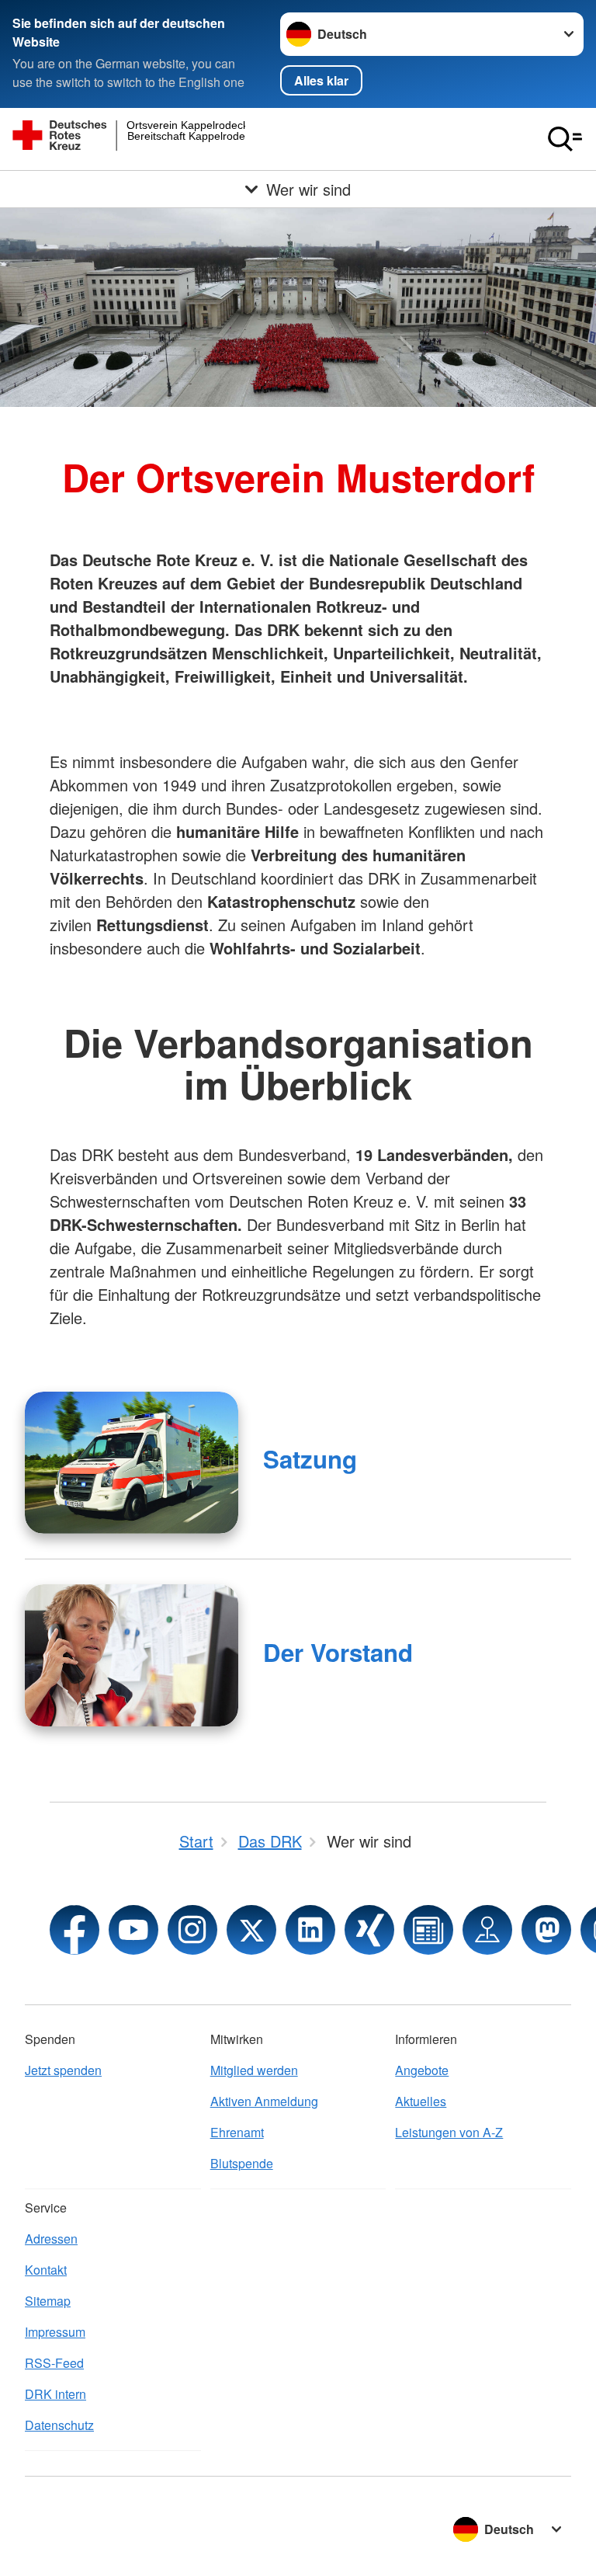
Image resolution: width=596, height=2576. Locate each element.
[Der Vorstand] (132, 1655)
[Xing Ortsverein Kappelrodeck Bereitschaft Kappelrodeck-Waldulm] (369, 1930)
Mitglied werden (254, 2070)
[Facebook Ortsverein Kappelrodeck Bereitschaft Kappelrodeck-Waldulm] (74, 1930)
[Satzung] (132, 1463)
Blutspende (242, 2163)
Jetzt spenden (63, 2070)
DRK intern (55, 2394)
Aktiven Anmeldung (264, 2101)
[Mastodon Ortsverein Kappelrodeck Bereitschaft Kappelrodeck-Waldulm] (546, 1930)
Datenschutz (59, 2425)
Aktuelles (421, 2101)
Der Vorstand (338, 1652)
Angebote (422, 2070)
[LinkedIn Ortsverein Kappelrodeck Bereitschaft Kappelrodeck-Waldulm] (310, 1930)
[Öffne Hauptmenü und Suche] (565, 139)
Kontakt (46, 2270)
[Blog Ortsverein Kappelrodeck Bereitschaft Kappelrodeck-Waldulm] (428, 1930)
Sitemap (48, 2301)
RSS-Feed (54, 2363)
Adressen (51, 2239)
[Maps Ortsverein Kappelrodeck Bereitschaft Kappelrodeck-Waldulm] (487, 1930)
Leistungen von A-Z (449, 2132)
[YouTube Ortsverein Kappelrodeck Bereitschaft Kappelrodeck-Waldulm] (133, 1930)
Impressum (55, 2332)
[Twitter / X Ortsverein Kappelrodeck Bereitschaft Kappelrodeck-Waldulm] (251, 1930)
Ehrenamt (237, 2132)
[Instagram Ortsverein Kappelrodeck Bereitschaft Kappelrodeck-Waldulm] (192, 1930)
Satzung (310, 1459)
